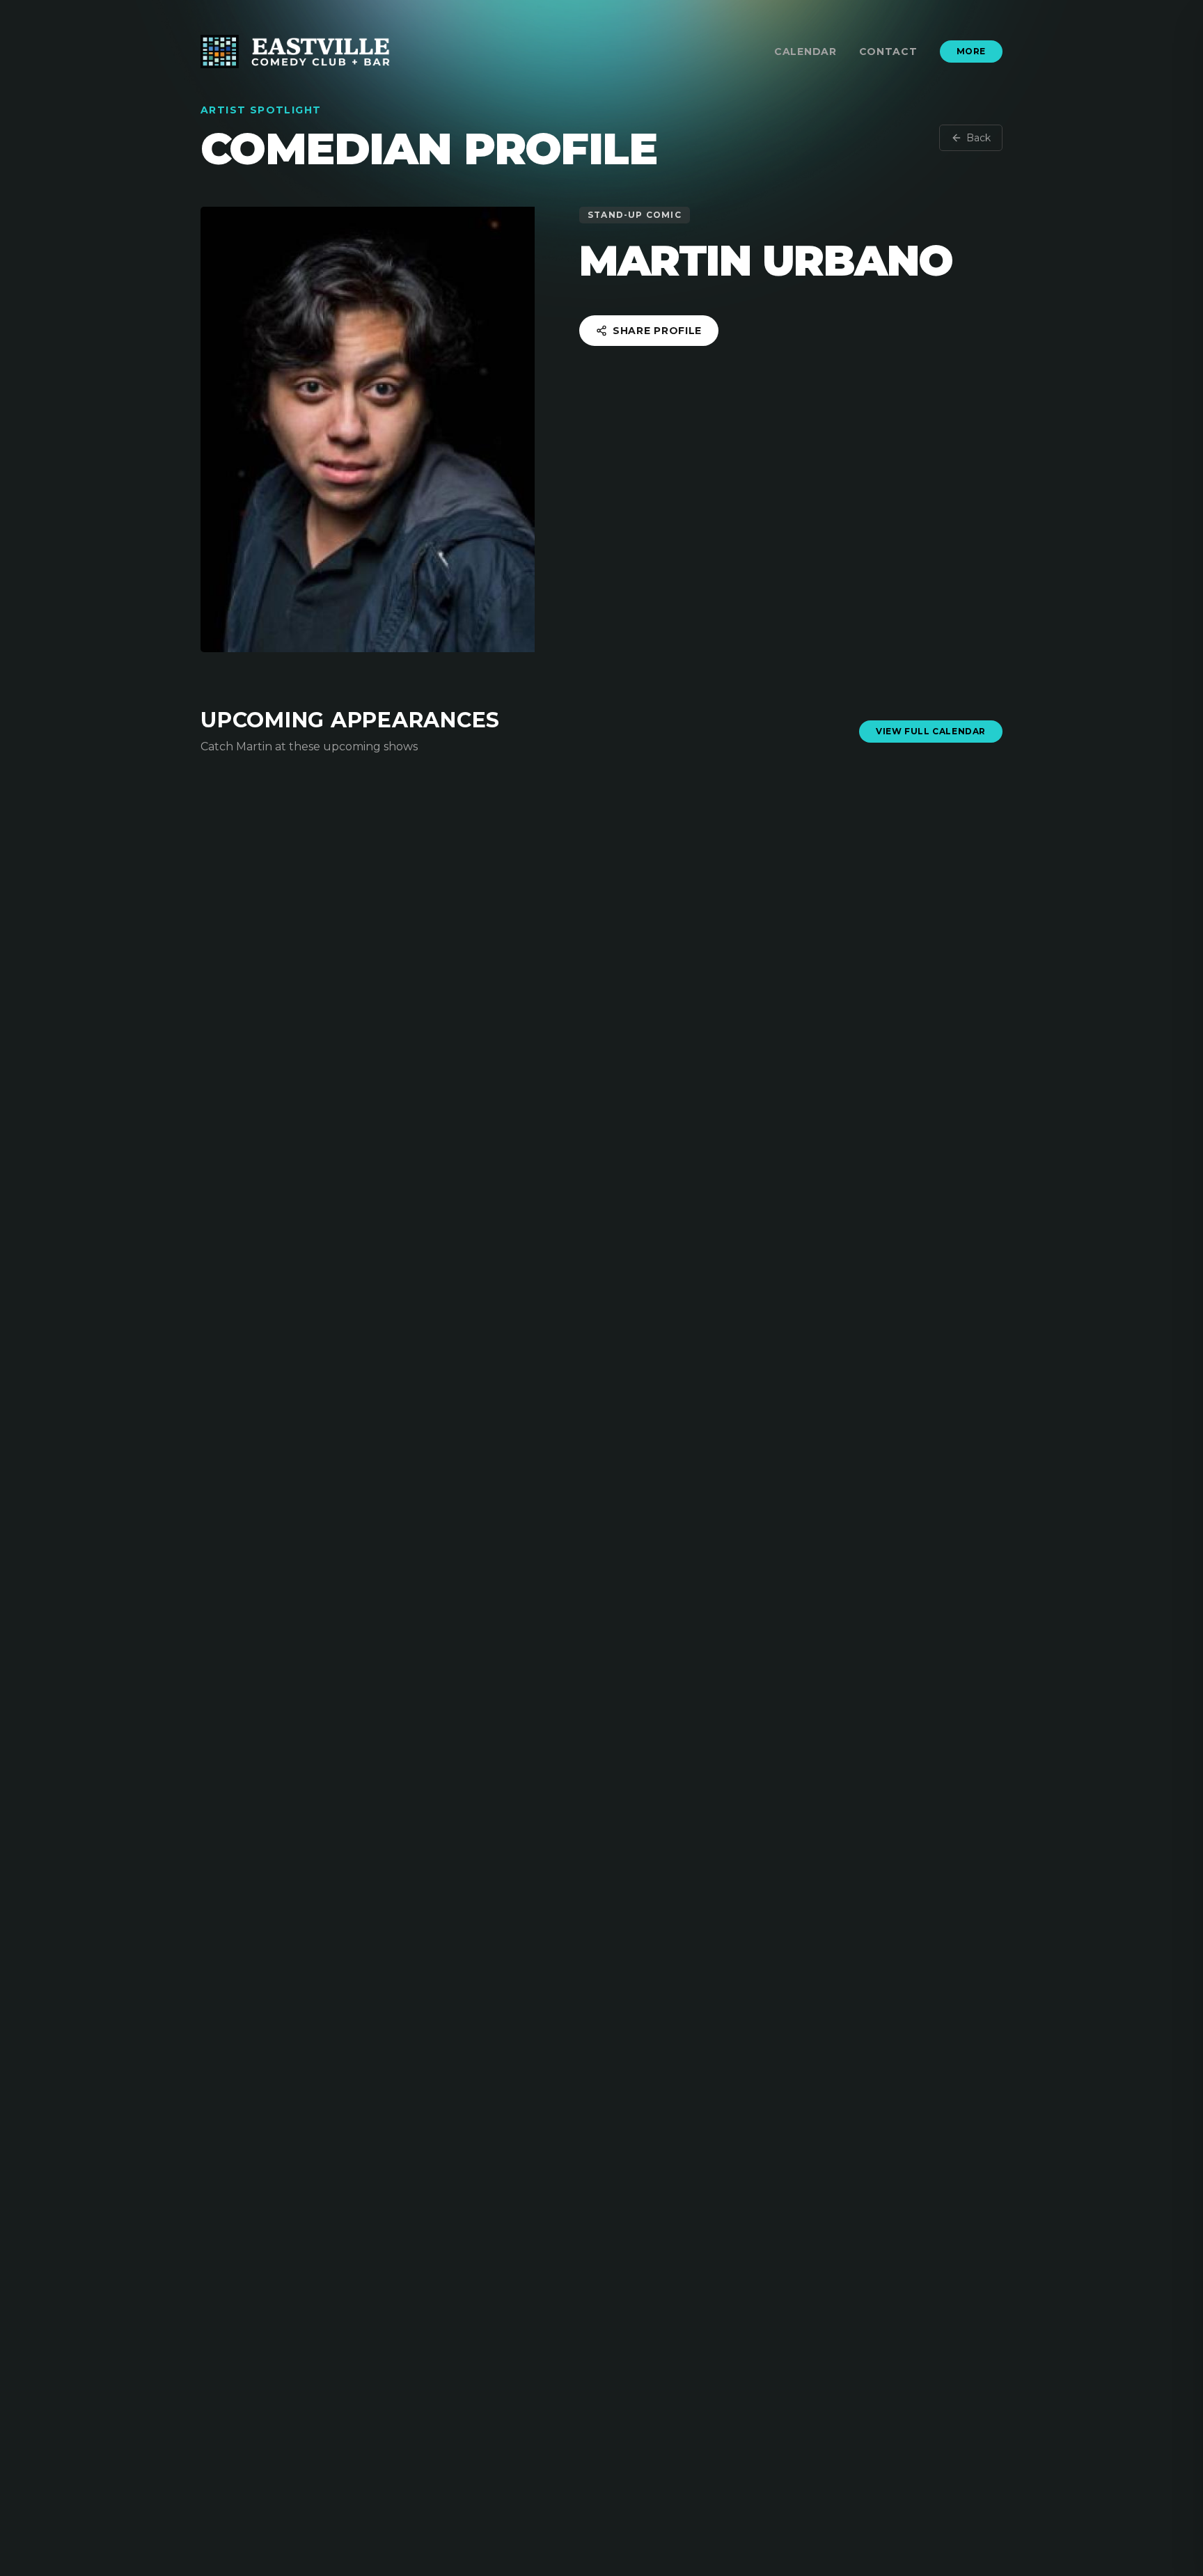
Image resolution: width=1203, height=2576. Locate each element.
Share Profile (657, 331)
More (971, 51)
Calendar (805, 52)
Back (978, 138)
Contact (888, 52)
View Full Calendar (931, 731)
